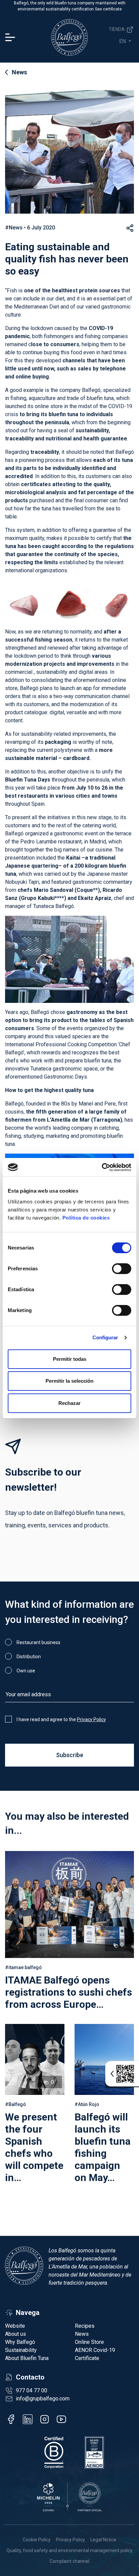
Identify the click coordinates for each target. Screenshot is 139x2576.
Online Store (89, 2342)
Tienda (117, 29)
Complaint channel (69, 2561)
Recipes (85, 2326)
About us (16, 2334)
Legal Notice (103, 2540)
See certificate (108, 9)
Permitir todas (70, 1359)
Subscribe (70, 1755)
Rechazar (69, 1403)
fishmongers (59, 336)
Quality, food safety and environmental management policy (69, 2550)
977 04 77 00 (32, 2390)
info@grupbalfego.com (43, 2399)
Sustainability (21, 2350)
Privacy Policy (91, 1719)
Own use (26, 1671)
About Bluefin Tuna (27, 2358)
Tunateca (41, 1069)
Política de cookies (86, 1218)
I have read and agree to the (61, 1719)
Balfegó (91, 390)
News (19, 72)
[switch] (122, 1269)
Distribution (29, 1657)
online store (49, 406)
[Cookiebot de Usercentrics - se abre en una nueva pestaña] (102, 1167)
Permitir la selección (69, 1381)
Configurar (105, 1337)
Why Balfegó (20, 2342)
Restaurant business (38, 1642)
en (123, 41)
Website (15, 2326)
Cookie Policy (37, 2540)
